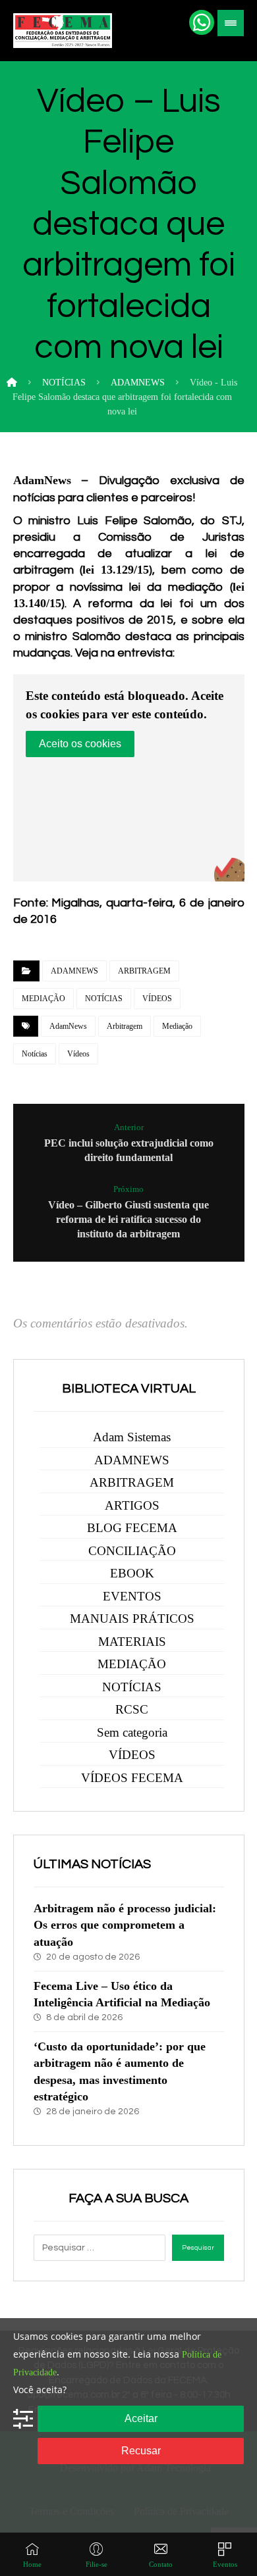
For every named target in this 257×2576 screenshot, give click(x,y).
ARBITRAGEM (144, 971)
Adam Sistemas (132, 1437)
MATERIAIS (132, 1642)
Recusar (141, 2451)
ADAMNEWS (74, 971)
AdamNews (68, 1026)
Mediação (177, 1026)
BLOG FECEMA (132, 1528)
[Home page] (12, 383)
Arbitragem (125, 1026)
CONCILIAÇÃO (132, 1551)
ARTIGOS (132, 1505)
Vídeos (78, 1054)
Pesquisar (198, 2248)
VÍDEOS (157, 999)
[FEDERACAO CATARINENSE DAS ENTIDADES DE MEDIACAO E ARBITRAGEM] (63, 31)
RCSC (132, 1709)
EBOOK (132, 1573)
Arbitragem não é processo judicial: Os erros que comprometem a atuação (125, 1925)
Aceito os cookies (80, 744)
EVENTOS (132, 1596)
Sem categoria (132, 1732)
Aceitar (141, 2418)
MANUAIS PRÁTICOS (132, 1619)
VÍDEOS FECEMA (132, 1778)
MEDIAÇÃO (43, 999)
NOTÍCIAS (104, 999)
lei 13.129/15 (116, 570)
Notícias (35, 1054)
